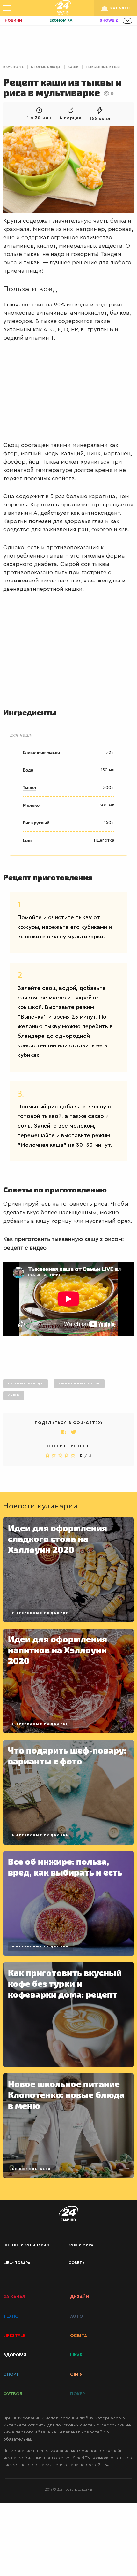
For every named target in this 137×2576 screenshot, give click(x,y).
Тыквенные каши (103, 67)
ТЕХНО (11, 2316)
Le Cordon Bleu (31, 2169)
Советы (77, 2263)
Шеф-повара (17, 2263)
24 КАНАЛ (14, 2297)
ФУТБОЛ (13, 2394)
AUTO (76, 2316)
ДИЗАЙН (79, 2297)
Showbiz (109, 21)
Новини (13, 21)
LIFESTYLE (14, 2336)
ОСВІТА (79, 2336)
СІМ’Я (76, 2374)
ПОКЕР (77, 2394)
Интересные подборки (41, 1613)
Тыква (29, 788)
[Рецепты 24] (63, 8)
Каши (73, 67)
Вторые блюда (46, 67)
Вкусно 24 (14, 67)
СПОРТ (11, 2374)
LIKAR (76, 2355)
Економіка (61, 21)
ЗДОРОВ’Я (15, 2355)
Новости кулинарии (26, 2245)
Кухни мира (81, 2245)
